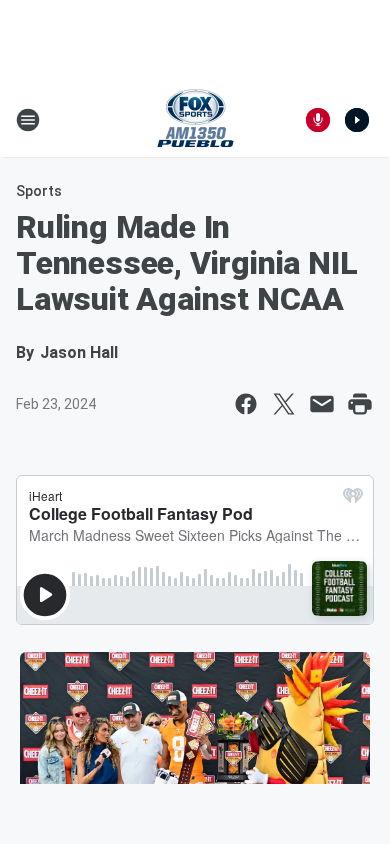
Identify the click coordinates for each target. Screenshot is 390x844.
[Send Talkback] (318, 120)
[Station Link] (195, 120)
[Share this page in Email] (322, 404)
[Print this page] (360, 404)
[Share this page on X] (284, 404)
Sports (39, 191)
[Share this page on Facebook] (246, 404)
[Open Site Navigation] (28, 120)
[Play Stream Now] (357, 120)
